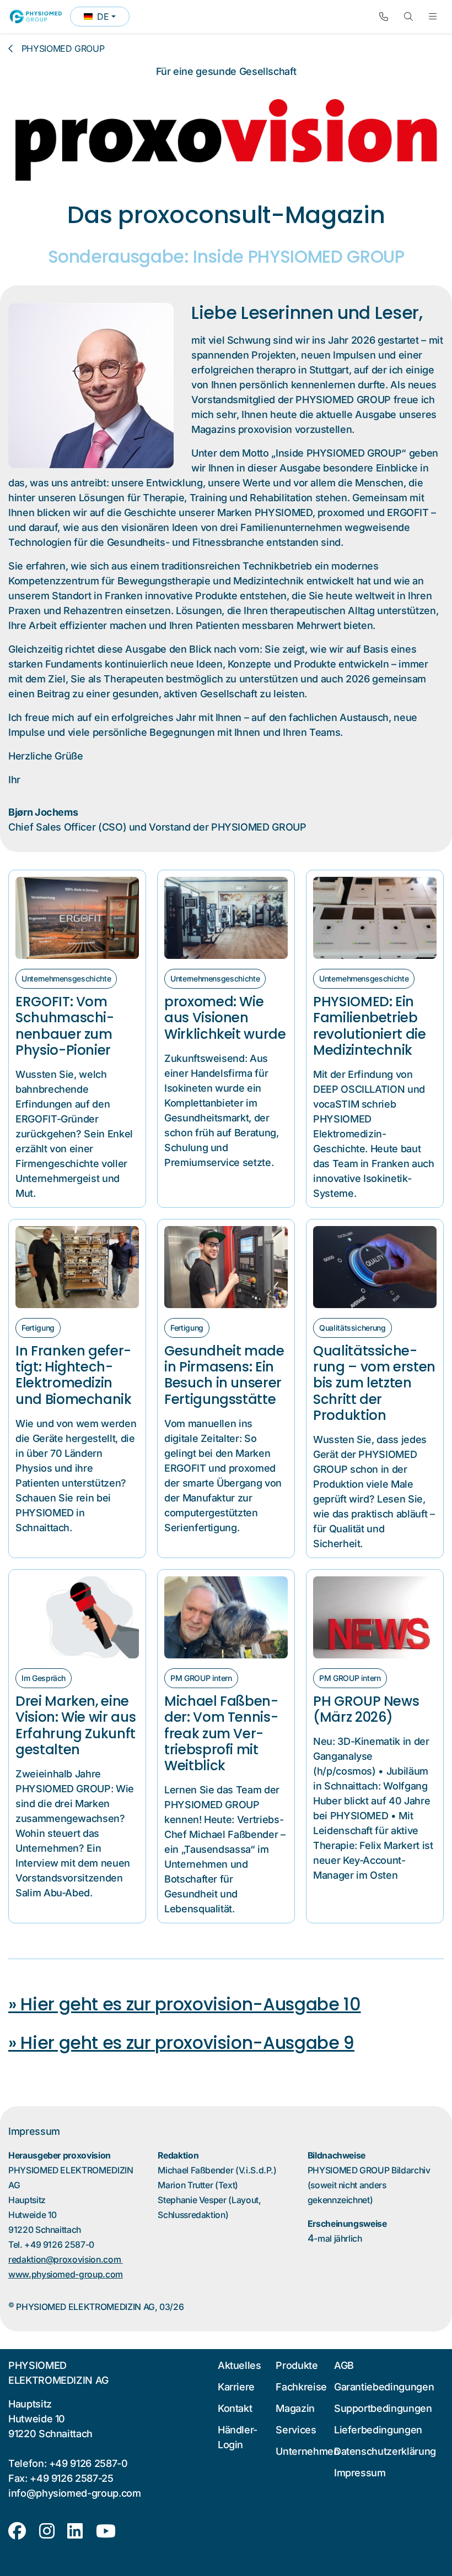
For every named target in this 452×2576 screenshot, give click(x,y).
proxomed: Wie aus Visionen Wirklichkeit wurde (225, 1018)
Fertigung (38, 1328)
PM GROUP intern (201, 1678)
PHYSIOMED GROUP (63, 48)
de (106, 19)
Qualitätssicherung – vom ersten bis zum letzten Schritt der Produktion (374, 1383)
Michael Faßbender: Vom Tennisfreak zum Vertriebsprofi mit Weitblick (221, 1733)
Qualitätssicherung (353, 1328)
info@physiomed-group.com (75, 2493)
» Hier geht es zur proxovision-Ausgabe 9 (181, 2043)
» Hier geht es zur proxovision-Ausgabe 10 (185, 2004)
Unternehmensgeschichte (66, 978)
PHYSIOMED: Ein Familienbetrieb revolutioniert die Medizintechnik (370, 1026)
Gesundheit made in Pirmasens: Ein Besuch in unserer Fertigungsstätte (224, 1375)
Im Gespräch (44, 1678)
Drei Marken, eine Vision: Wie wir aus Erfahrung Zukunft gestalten (76, 1725)
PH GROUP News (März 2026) (366, 1709)
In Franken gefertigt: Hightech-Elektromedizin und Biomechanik (74, 1375)
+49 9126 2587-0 (88, 2463)
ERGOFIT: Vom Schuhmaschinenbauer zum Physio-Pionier (65, 1026)
